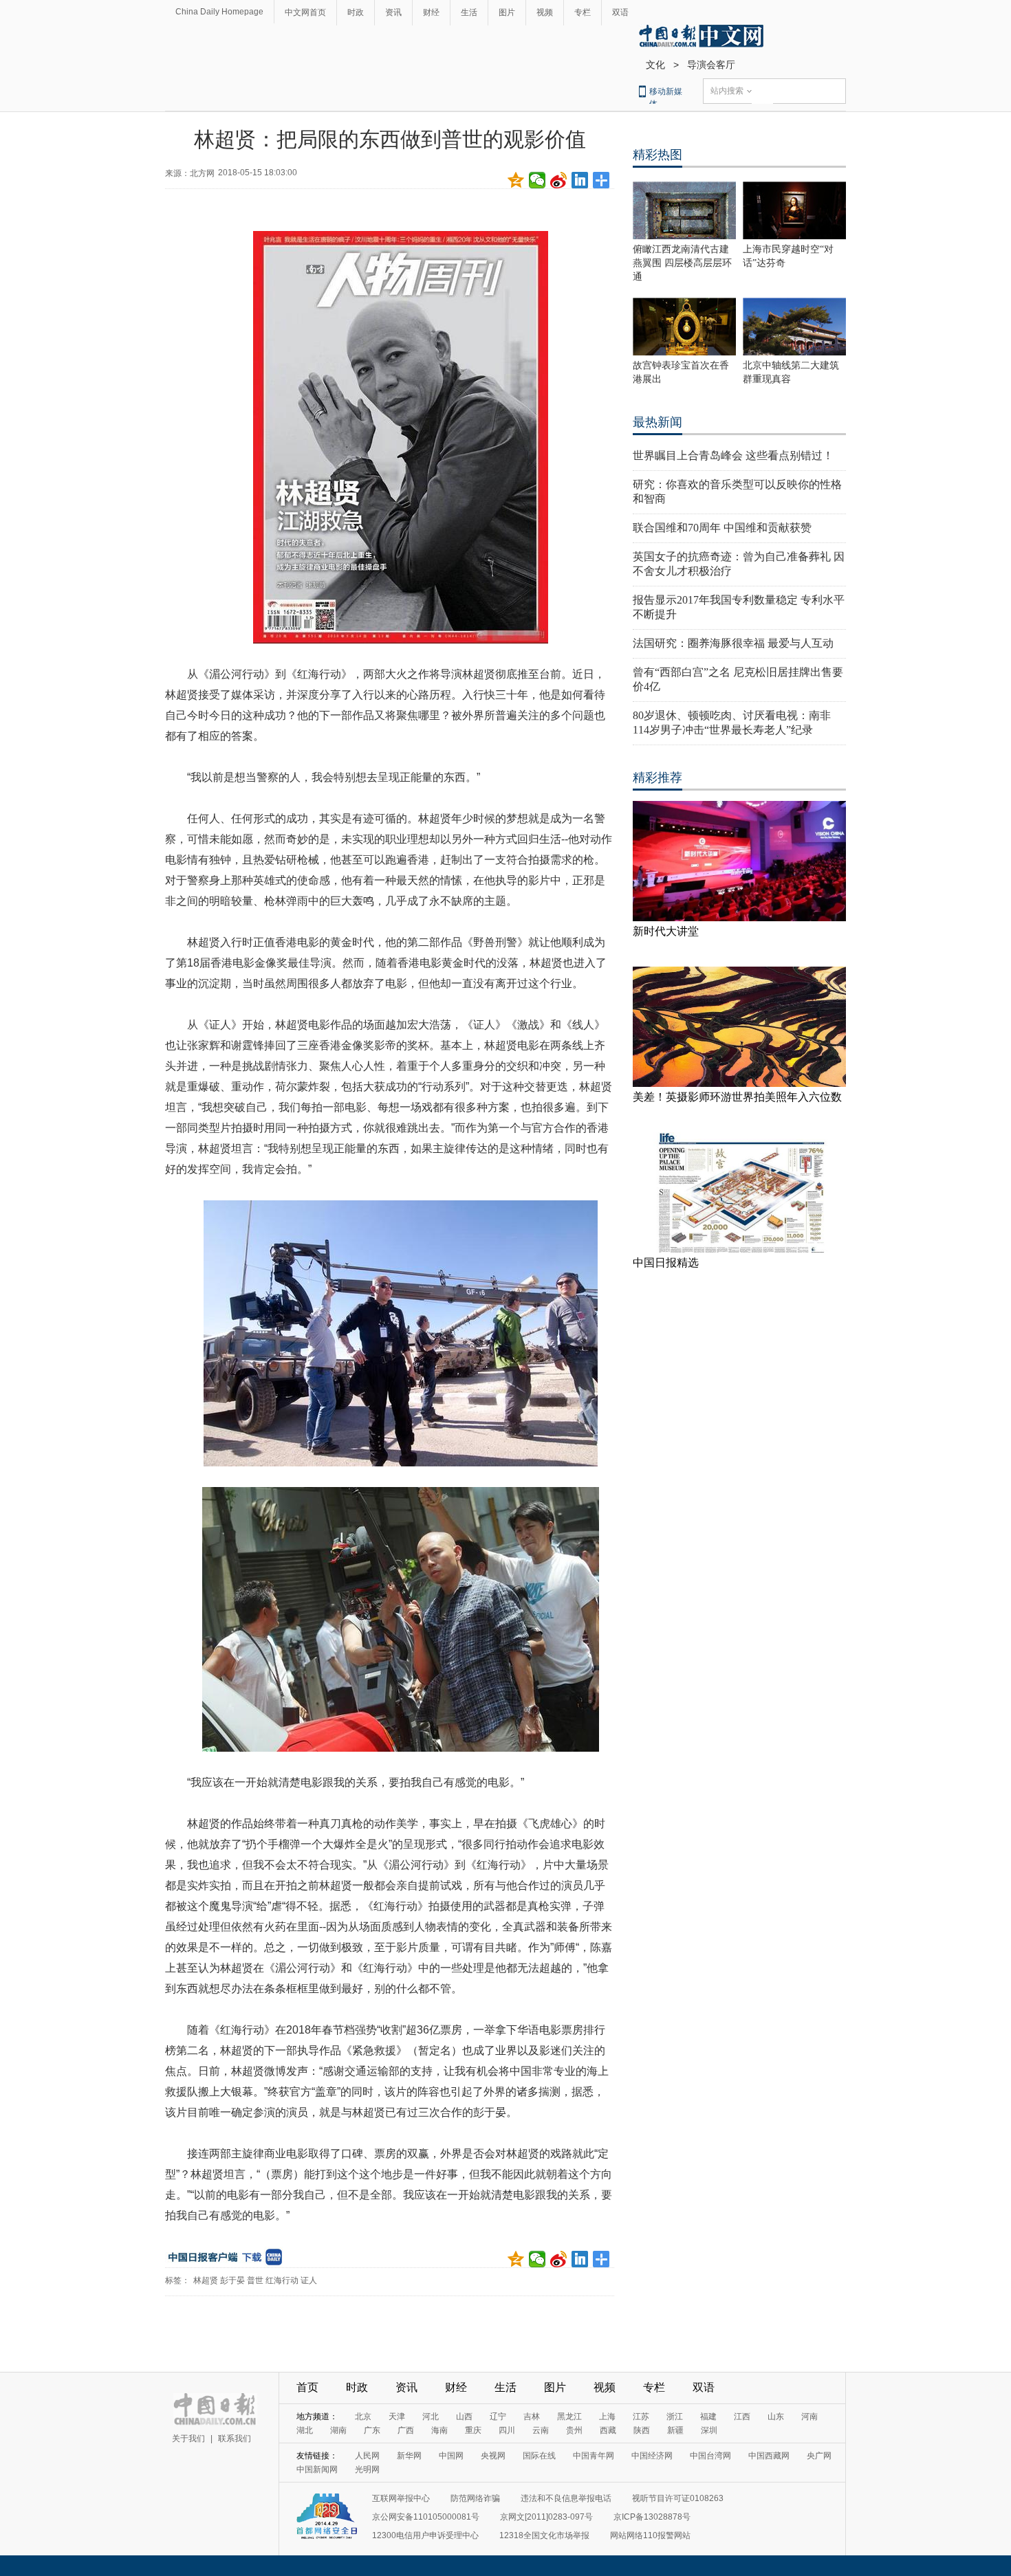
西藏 (608, 2430)
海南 (439, 2430)
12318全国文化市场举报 (544, 2535)
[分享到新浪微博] (559, 180)
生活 (469, 12)
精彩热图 (657, 155)
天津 (397, 2417)
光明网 (367, 2469)
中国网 (451, 2456)
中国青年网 (594, 2456)
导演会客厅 (711, 65)
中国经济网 (652, 2456)
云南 (541, 2430)
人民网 (367, 2456)
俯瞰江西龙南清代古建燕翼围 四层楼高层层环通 (682, 263)
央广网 (819, 2456)
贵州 (574, 2430)
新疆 (675, 2430)
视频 (545, 12)
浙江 (675, 2417)
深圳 (709, 2430)
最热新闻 (657, 422)
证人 (309, 2280)
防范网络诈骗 (475, 2498)
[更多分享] (601, 180)
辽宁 (498, 2417)
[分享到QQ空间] (516, 180)
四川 (507, 2430)
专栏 (583, 12)
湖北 (305, 2430)
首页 (307, 2387)
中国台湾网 (710, 2456)
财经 (431, 12)
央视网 (493, 2456)
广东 (372, 2430)
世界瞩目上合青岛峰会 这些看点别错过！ (733, 455)
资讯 (393, 12)
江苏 (641, 2417)
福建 (708, 2417)
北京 (363, 2417)
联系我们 (235, 2439)
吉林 (532, 2417)
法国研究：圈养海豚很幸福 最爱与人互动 (733, 643)
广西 (406, 2430)
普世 (255, 2280)
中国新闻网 (317, 2469)
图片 (507, 12)
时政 (356, 12)
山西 (464, 2417)
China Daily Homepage (219, 12)
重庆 (473, 2430)
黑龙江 (569, 2417)
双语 (620, 12)
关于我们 (188, 2439)
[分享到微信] (537, 180)
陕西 (642, 2430)
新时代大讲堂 (666, 931)
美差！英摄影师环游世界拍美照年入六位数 (737, 1097)
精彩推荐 (657, 778)
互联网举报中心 (401, 2498)
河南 (809, 2417)
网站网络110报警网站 (650, 2535)
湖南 (338, 2430)
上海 (607, 2417)
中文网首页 (305, 12)
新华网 (409, 2456)
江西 (742, 2417)
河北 (431, 2417)
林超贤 (206, 2280)
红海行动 (282, 2280)
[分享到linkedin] (580, 180)
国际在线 (539, 2456)
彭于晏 (232, 2280)
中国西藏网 (769, 2456)
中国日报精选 (666, 1263)
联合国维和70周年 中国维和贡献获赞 (722, 528)
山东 (776, 2417)
